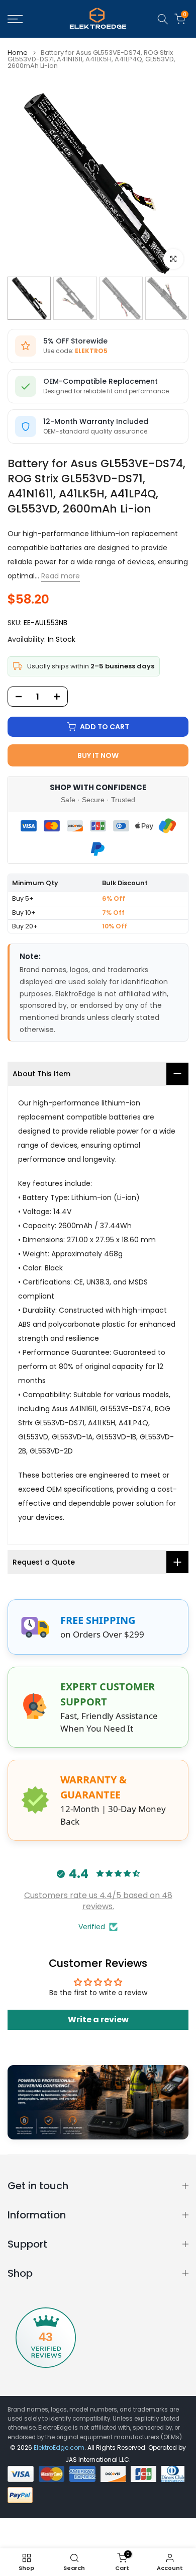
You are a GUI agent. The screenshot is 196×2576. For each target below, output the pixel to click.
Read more (61, 576)
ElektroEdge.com (59, 2448)
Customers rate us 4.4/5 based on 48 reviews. (98, 1901)
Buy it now (98, 755)
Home (18, 53)
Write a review (98, 2020)
